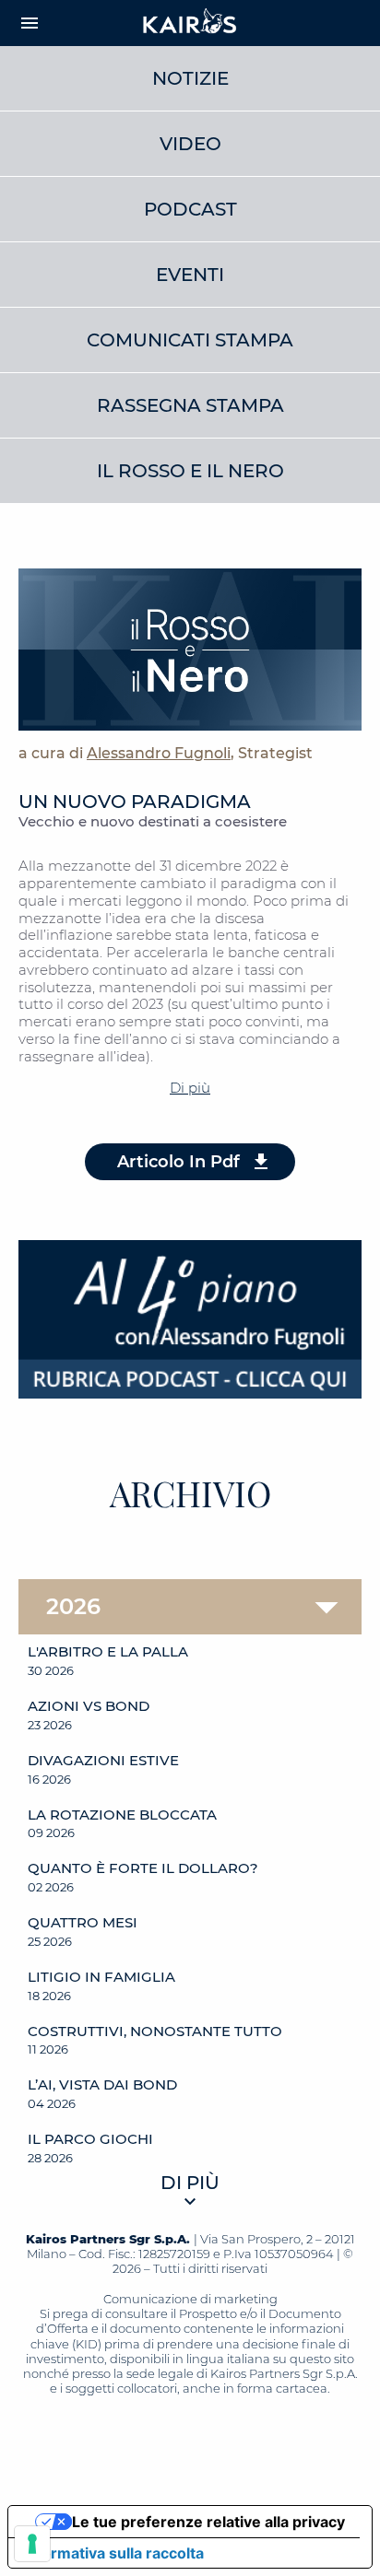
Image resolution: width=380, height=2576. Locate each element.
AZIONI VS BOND (89, 1706)
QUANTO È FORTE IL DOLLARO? (143, 1868)
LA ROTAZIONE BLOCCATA (122, 1815)
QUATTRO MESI (83, 1923)
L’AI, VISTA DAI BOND (102, 2085)
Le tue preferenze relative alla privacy (208, 2522)
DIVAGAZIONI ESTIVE (103, 1761)
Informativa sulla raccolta (113, 2553)
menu (30, 23)
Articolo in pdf (178, 1162)
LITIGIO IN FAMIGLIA (101, 1977)
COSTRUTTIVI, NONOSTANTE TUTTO (155, 2032)
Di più (190, 1088)
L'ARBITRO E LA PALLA (108, 1652)
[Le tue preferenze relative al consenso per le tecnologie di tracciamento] (32, 2544)
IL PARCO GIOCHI (90, 2139)
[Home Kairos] (190, 23)
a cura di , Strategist (166, 753)
